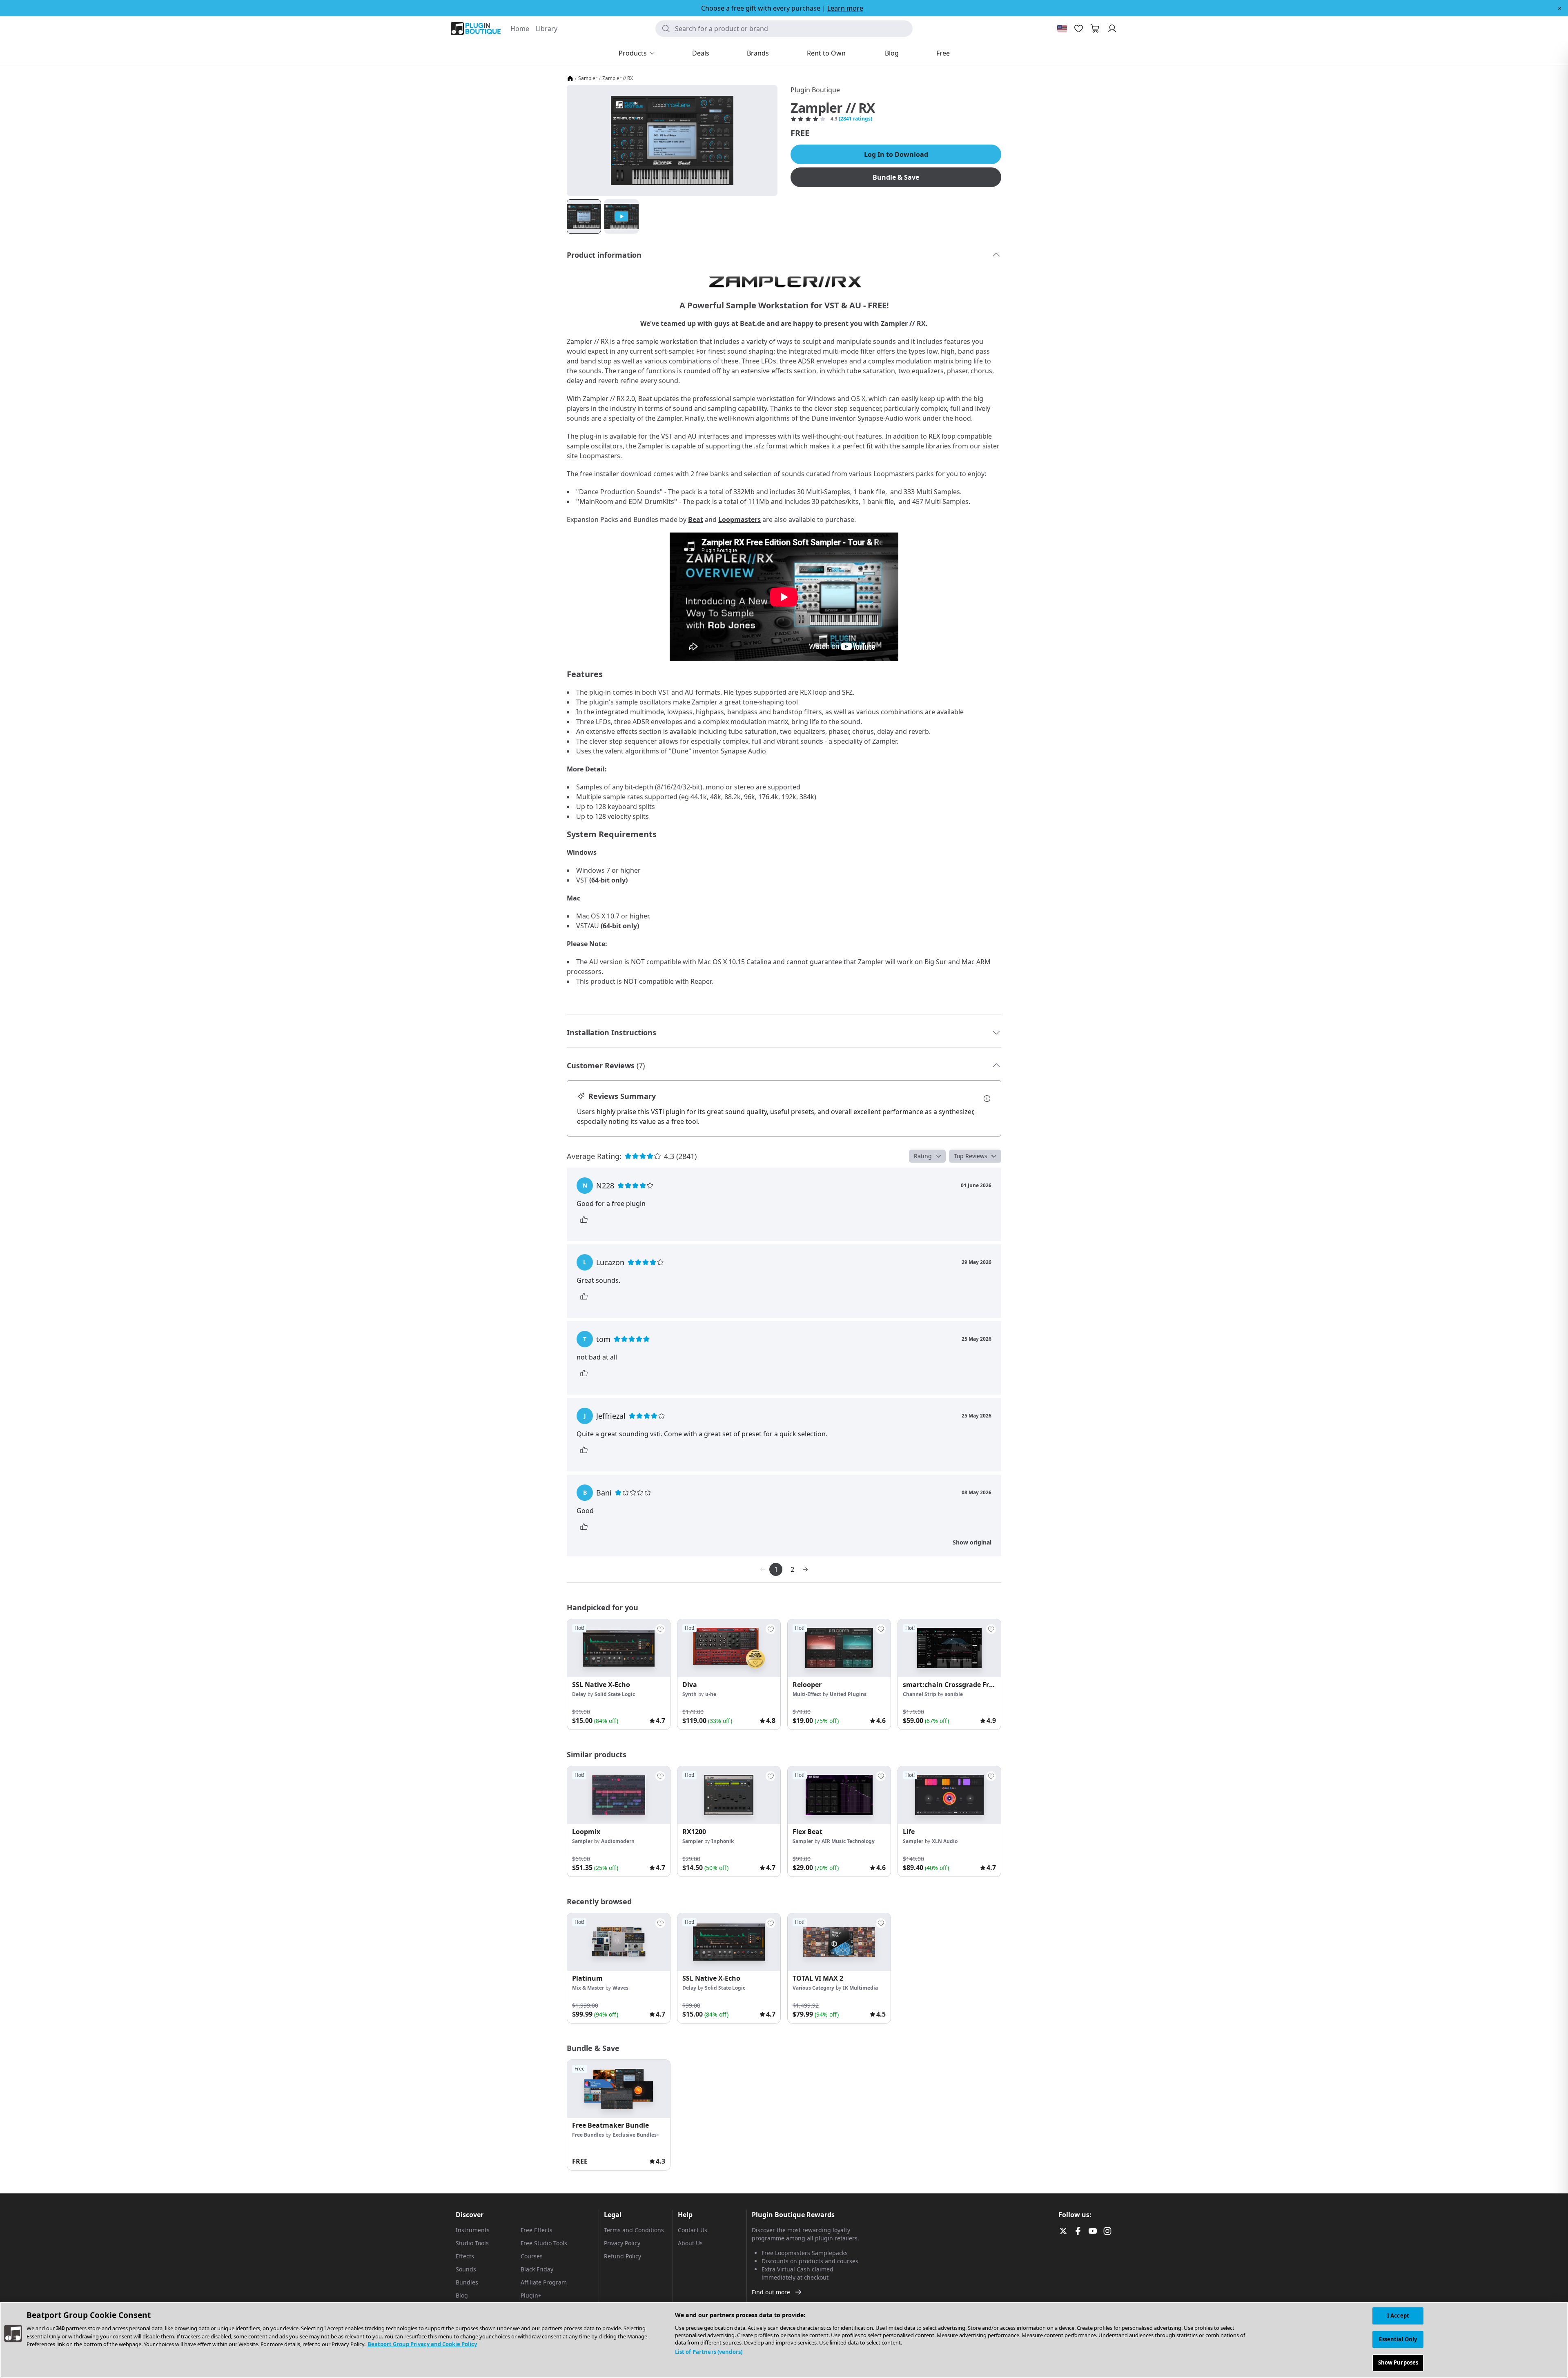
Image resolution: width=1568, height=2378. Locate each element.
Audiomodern (618, 1841)
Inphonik (723, 1841)
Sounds (466, 2269)
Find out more (771, 2292)
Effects (465, 2256)
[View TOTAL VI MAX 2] (839, 1942)
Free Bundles (588, 2135)
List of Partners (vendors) (709, 2352)
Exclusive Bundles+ (636, 2135)
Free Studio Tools (544, 2243)
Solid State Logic (615, 1694)
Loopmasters (739, 519)
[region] (784, 2340)
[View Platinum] (619, 1942)
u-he (711, 1694)
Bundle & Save (896, 177)
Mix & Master (588, 1988)
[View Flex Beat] (839, 1795)
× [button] (1560, 8)
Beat (696, 519)
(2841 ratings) (855, 119)
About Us (690, 2243)
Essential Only (1398, 2339)
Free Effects (537, 2230)
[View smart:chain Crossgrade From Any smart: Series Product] (949, 1648)
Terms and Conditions (634, 2230)
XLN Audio (945, 1841)
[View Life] (949, 1795)
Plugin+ (531, 2295)
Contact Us (693, 2230)
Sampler (588, 78)
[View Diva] (729, 1648)
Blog (462, 2295)
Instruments (473, 2230)
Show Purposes (1398, 2362)
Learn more (845, 8)
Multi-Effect (807, 1694)
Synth (689, 1694)
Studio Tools (472, 2243)
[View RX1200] (729, 1795)
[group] (619, 1674)
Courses (532, 2256)
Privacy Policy (622, 2243)
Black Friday (537, 2269)
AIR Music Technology (848, 1841)
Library (547, 29)
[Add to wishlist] (660, 1629)
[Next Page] (805, 1569)
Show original (972, 1542)
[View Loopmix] (619, 1795)
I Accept (1398, 2316)
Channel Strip (920, 1694)
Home (520, 29)
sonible (954, 1694)
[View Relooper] (839, 1648)
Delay (579, 1694)
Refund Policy (623, 2256)
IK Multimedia (860, 1988)
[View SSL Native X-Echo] (619, 1648)
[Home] (570, 78)
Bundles (467, 2282)
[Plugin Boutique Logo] (476, 29)
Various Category (813, 1988)
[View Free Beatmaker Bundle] (619, 2089)
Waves (620, 1988)
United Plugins (848, 1694)
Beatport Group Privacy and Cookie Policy (422, 2344)
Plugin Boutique (815, 90)
